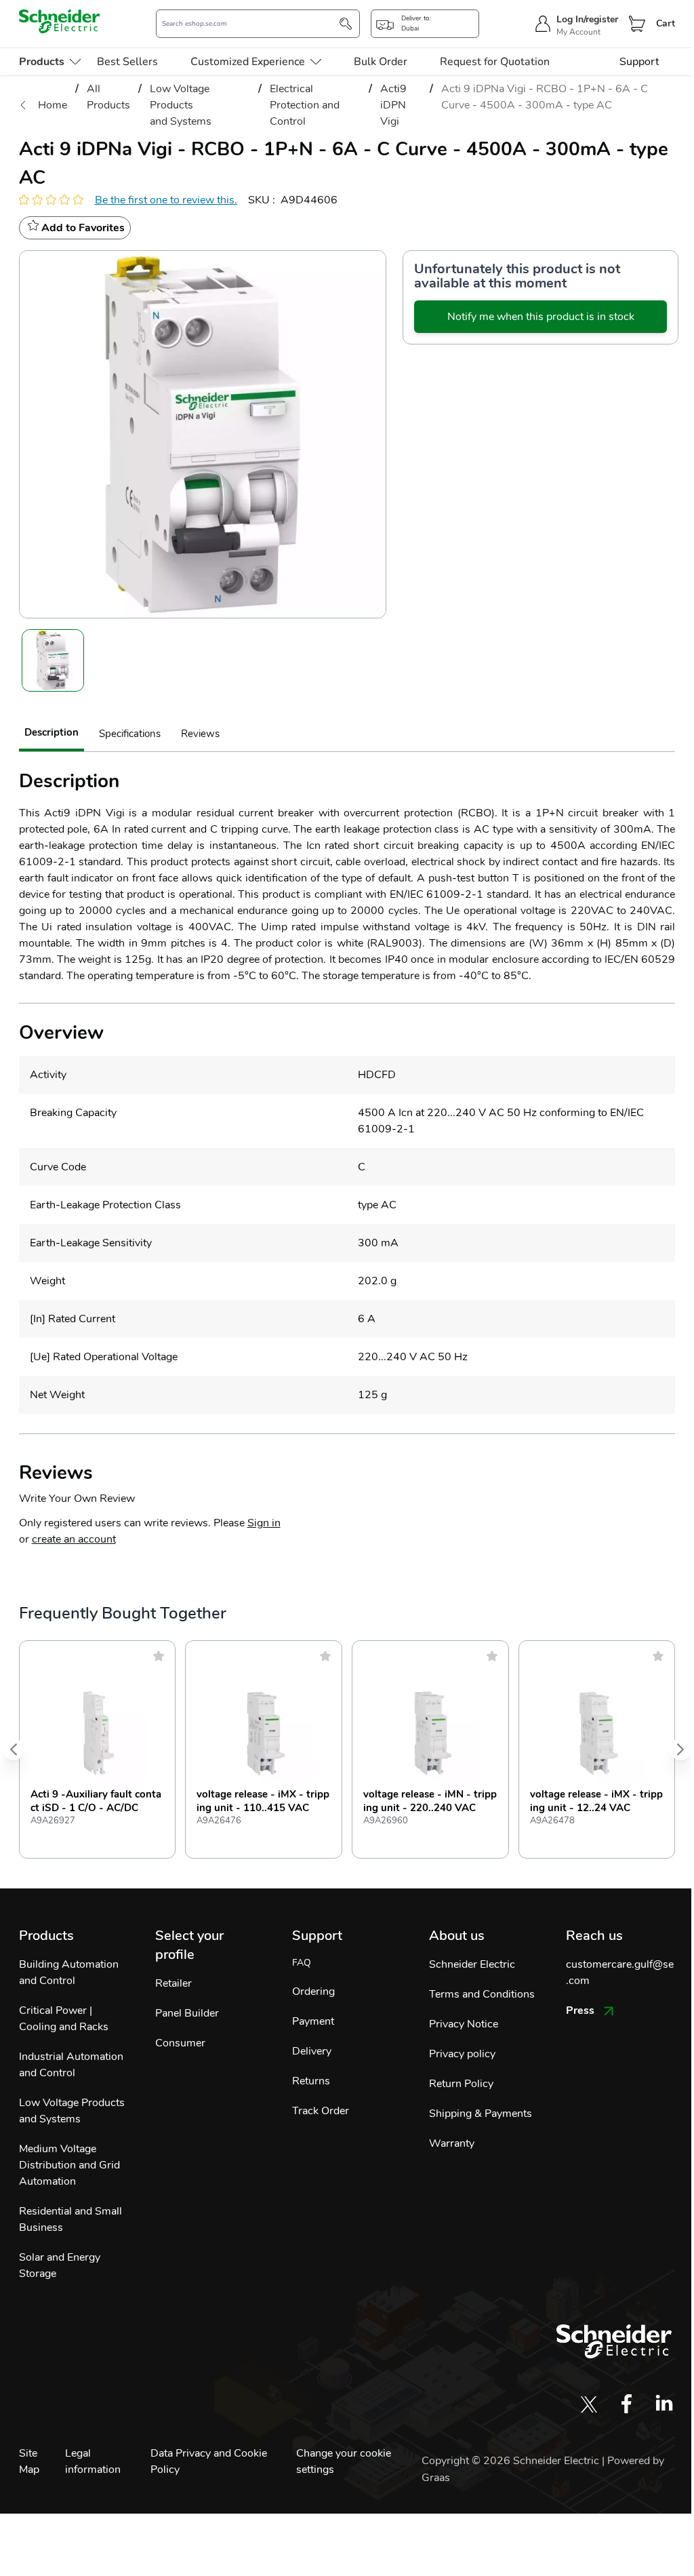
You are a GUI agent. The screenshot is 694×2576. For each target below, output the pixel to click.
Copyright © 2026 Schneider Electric (512, 2461)
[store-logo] (60, 21)
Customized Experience (248, 62)
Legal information (93, 2461)
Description (52, 732)
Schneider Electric (472, 1964)
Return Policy (461, 2084)
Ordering (313, 1992)
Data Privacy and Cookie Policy (209, 2461)
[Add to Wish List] (159, 1656)
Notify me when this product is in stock (541, 317)
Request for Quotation (495, 62)
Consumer (180, 2043)
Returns (311, 2081)
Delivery (312, 2051)
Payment (313, 2021)
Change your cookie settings (344, 2461)
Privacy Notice (464, 2024)
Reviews (200, 734)
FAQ (302, 1963)
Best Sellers (127, 62)
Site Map (29, 2461)
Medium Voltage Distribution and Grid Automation (69, 2165)
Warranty (452, 2143)
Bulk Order (381, 62)
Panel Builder (187, 2013)
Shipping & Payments (481, 2114)
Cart (666, 23)
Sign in (264, 1523)
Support (639, 62)
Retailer (173, 1983)
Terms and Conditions (482, 1994)
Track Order (321, 2111)
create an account (74, 1539)
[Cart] (637, 24)
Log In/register (587, 19)
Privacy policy (462, 2054)
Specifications (130, 734)
